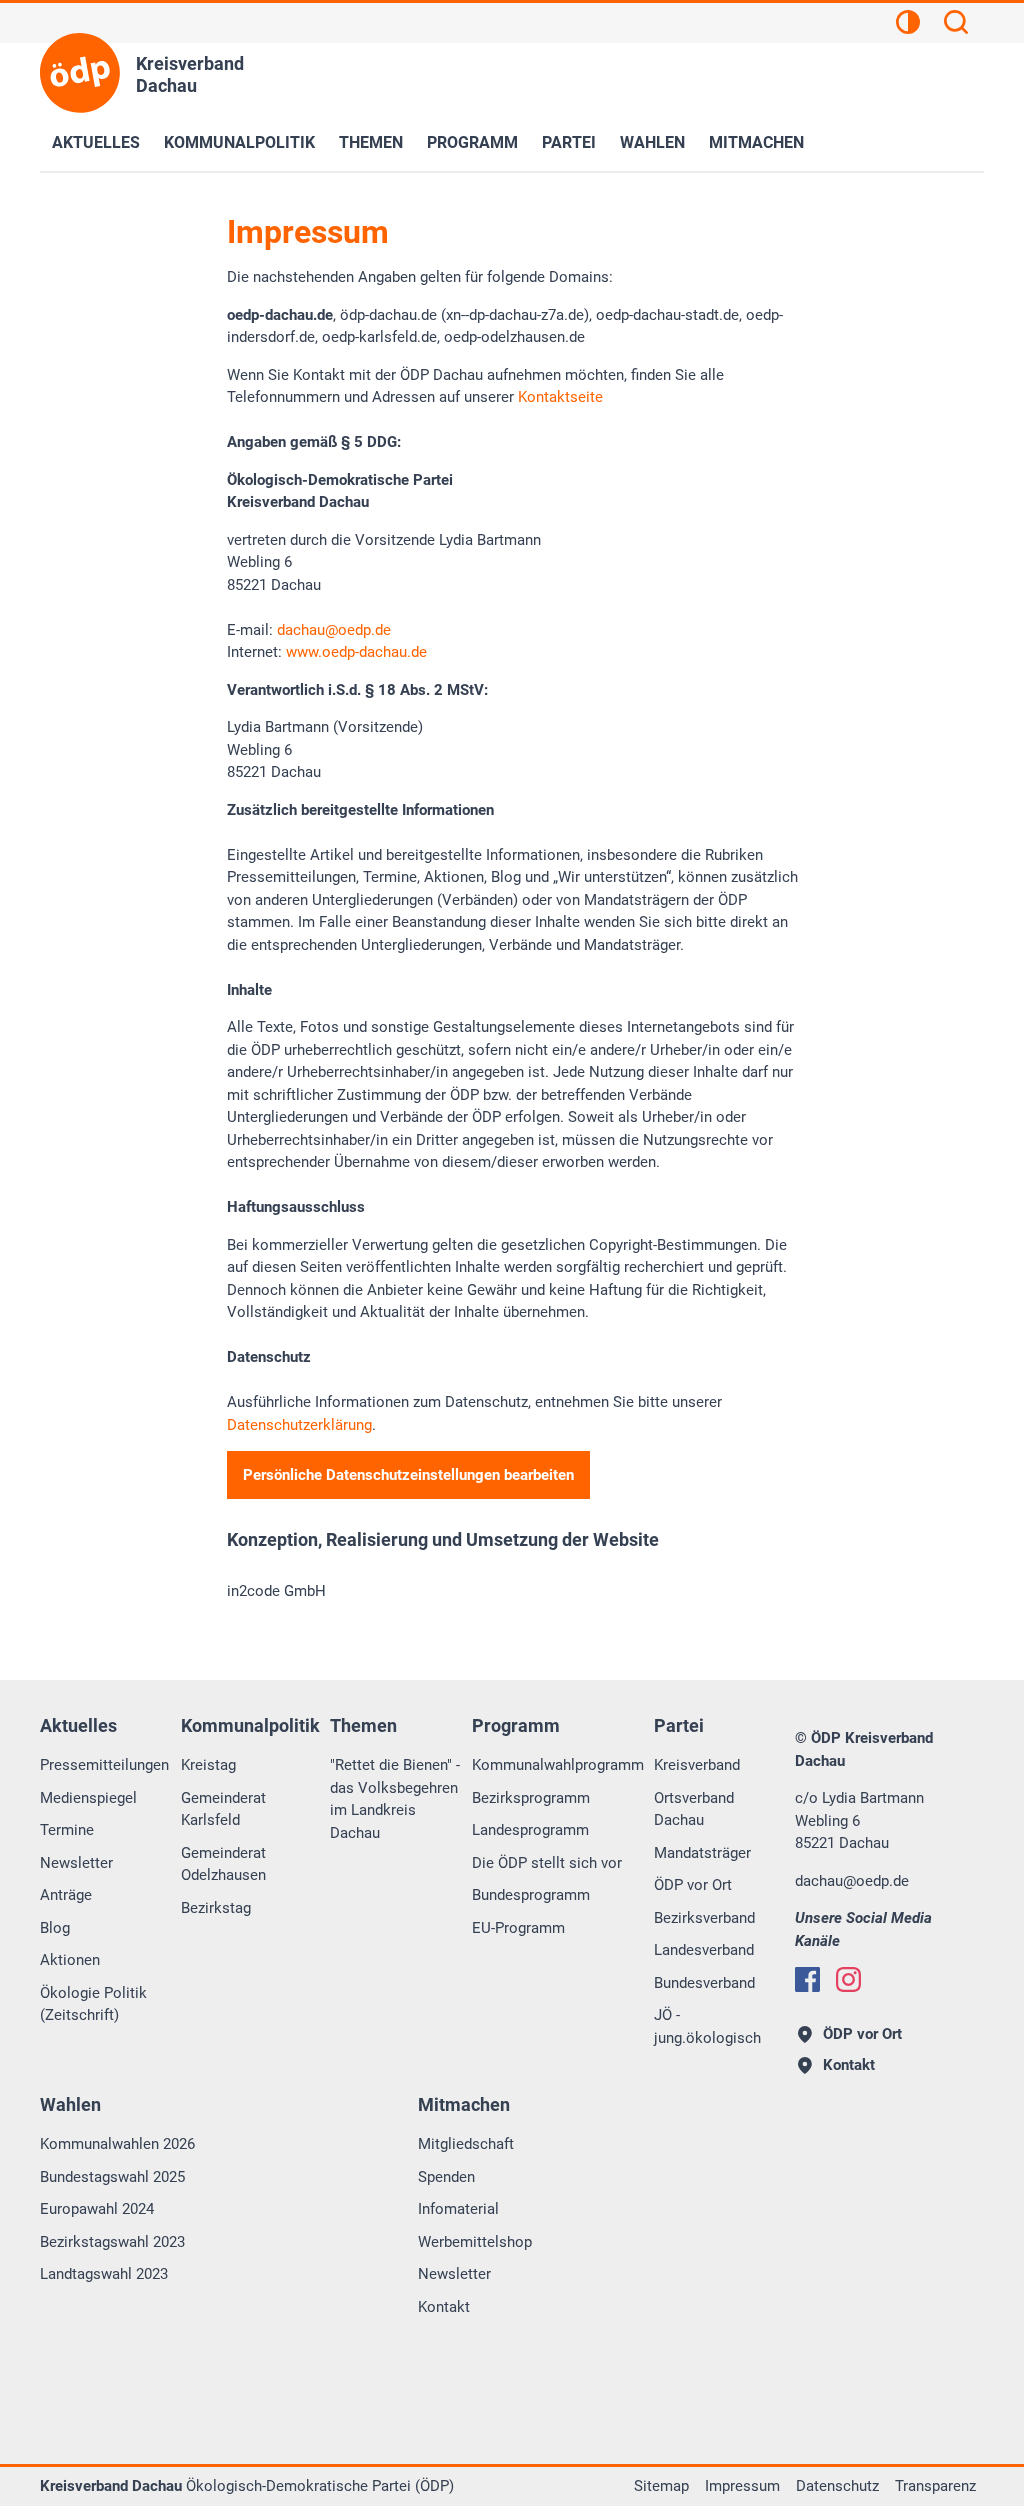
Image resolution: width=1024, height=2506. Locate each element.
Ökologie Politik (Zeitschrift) (93, 2004)
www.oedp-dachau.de (356, 652)
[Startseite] (80, 73)
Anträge (66, 1895)
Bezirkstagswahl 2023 (112, 2242)
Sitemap (661, 2486)
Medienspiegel (88, 1798)
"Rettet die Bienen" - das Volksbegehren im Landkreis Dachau (395, 1799)
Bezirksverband (704, 1918)
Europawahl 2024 (97, 2209)
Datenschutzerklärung (299, 1425)
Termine (67, 1830)
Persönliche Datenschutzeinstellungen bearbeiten (408, 1475)
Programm (472, 142)
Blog (55, 1928)
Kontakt (444, 2307)
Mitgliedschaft (466, 2144)
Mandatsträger (702, 1853)
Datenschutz (837, 2486)
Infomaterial (458, 2209)
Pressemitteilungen (104, 1765)
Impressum (742, 2486)
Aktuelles (96, 142)
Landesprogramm (530, 1830)
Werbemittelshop (475, 2242)
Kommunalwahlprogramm (558, 1765)
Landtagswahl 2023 (104, 2274)
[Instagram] (848, 1979)
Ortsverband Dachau (694, 1809)
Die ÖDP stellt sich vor (547, 1863)
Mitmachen (756, 142)
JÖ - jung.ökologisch (707, 2026)
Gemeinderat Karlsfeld (223, 1809)
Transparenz (935, 2486)
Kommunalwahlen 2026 (117, 2144)
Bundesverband (704, 1983)
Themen (371, 142)
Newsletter (76, 1863)
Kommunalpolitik (239, 142)
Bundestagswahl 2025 (112, 2177)
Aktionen (70, 1960)
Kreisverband (697, 1765)
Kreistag (208, 1765)
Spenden (446, 2177)
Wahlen (652, 142)
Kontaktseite (560, 397)
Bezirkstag (216, 1908)
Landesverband (704, 1950)
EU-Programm (518, 1928)
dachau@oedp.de (334, 630)
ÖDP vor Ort (693, 1885)
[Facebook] (807, 1979)
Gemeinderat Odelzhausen (223, 1864)
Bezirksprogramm (531, 1798)
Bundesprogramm (531, 1895)
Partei (569, 142)
